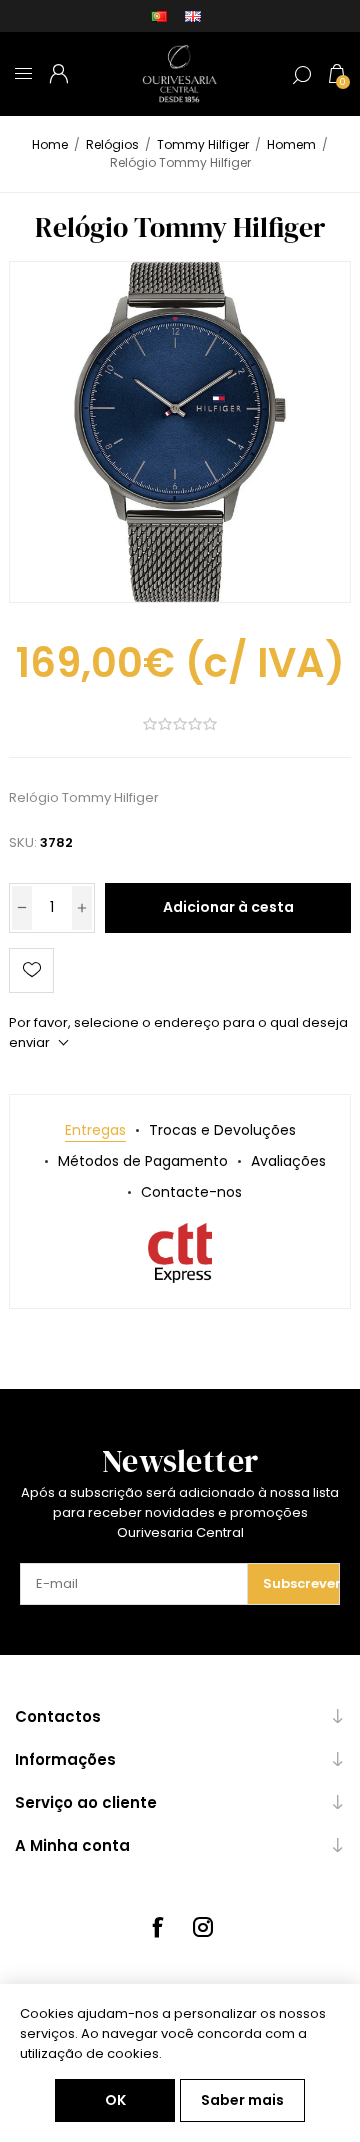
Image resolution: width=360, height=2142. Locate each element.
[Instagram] (203, 1927)
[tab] (95, 1130)
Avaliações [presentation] (288, 1161)
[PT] (159, 16)
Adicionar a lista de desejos (31, 970)
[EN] (193, 16)
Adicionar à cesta (228, 907)
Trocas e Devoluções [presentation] (222, 1130)
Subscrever (301, 1583)
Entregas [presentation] (95, 1130)
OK (115, 2100)
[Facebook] (157, 1927)
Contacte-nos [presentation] (191, 1192)
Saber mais (242, 2100)
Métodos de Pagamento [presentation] (143, 1161)
